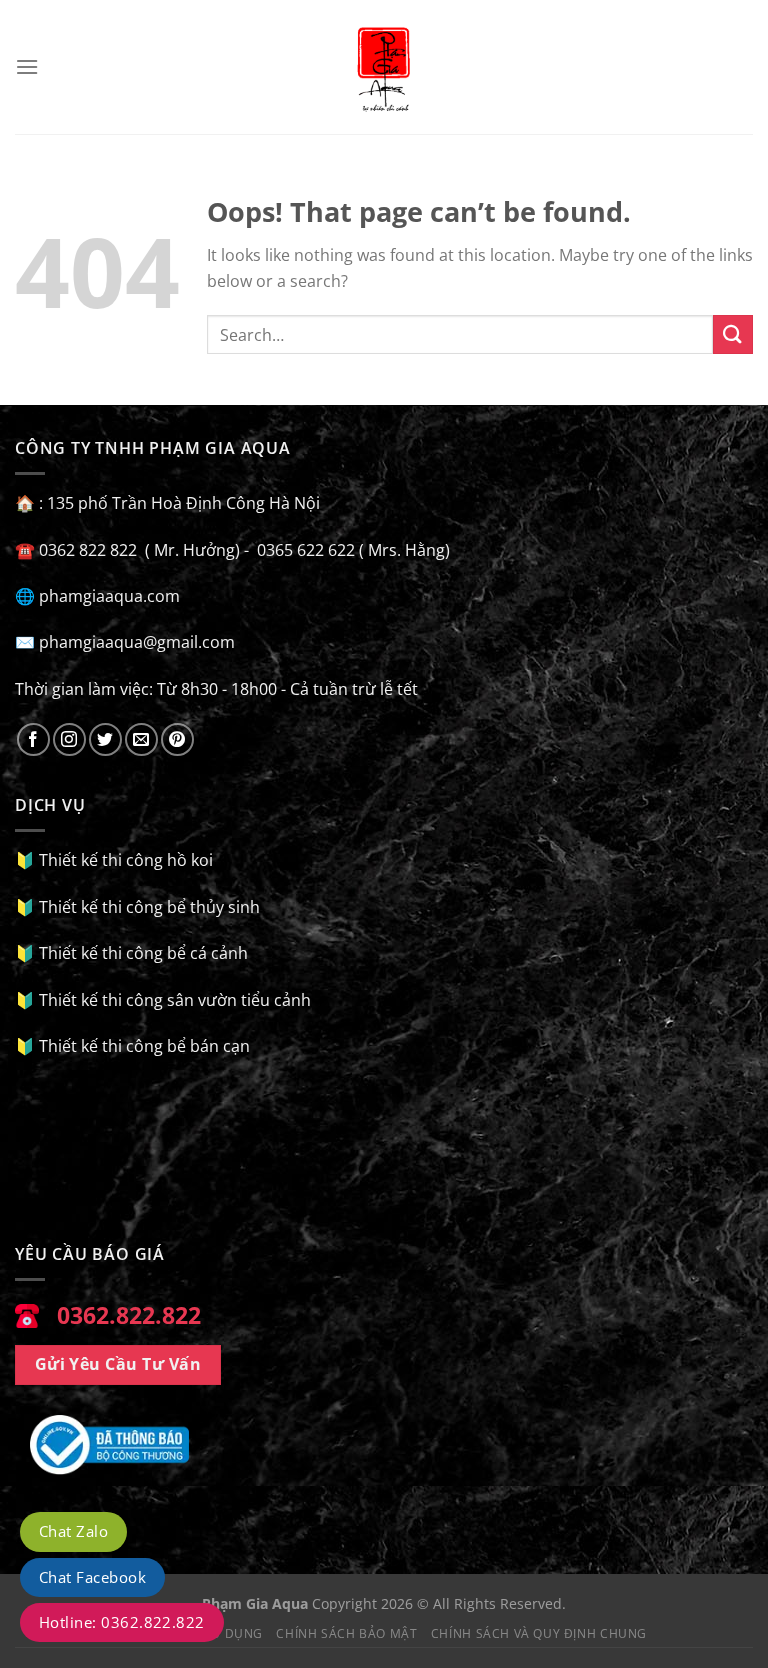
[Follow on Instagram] (69, 739)
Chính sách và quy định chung (539, 1633)
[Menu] (27, 66)
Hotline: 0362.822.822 (122, 1622)
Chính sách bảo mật (346, 1633)
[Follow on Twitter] (105, 739)
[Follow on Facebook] (33, 739)
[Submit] (733, 334)
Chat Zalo (73, 1531)
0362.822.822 (129, 1315)
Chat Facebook (92, 1577)
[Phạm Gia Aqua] (384, 67)
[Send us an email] (141, 739)
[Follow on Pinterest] (177, 739)
